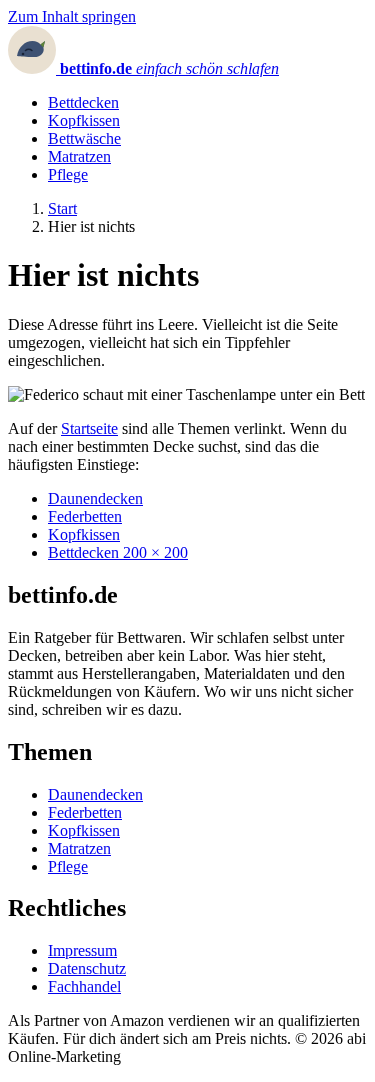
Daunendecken (95, 498)
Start (62, 208)
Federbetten (85, 516)
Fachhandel (84, 986)
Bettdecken (83, 102)
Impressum (82, 950)
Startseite (89, 428)
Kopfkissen (84, 120)
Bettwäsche (84, 138)
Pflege (68, 174)
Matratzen (79, 156)
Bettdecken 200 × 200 (118, 552)
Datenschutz (87, 968)
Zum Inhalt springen (72, 16)
